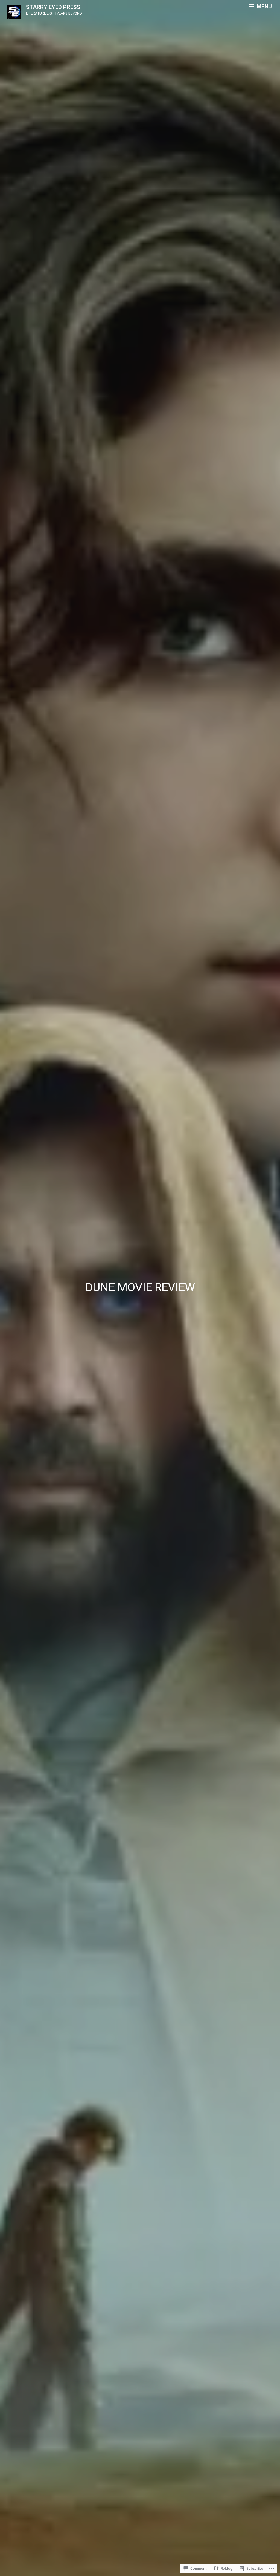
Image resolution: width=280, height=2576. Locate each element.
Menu (264, 7)
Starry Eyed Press (53, 7)
